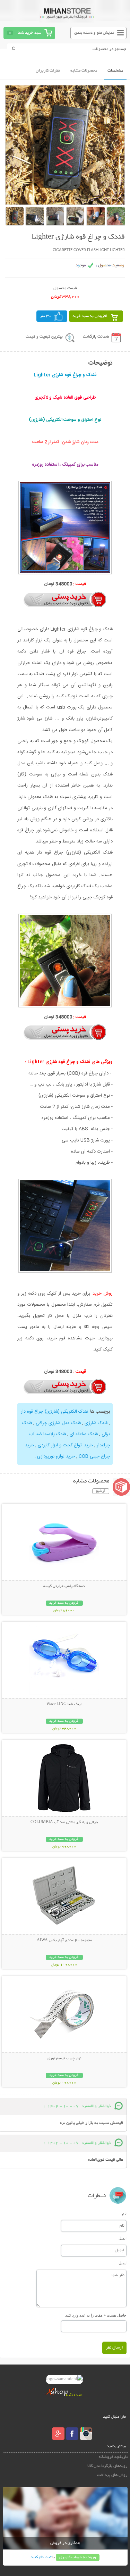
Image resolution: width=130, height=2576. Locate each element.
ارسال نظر (114, 2348)
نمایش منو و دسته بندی (94, 33)
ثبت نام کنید (41, 2557)
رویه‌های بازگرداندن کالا (107, 2466)
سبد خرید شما (29, 33)
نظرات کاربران (48, 71)
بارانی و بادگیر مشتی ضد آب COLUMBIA (64, 1822)
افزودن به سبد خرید (90, 316)
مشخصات (115, 71)
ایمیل (123, 2238)
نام (124, 2213)
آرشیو (101, 1491)
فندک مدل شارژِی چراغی (58, 1423)
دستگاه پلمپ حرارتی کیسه (64, 1586)
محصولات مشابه (84, 71)
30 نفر (46, 316)
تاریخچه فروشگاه (113, 2457)
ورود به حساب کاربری (78, 2557)
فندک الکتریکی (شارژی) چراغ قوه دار (54, 1412)
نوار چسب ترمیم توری (64, 2059)
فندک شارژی (95, 1423)
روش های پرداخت (112, 2475)
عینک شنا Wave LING (64, 1704)
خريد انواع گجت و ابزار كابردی (65, 1445)
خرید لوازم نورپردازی (56, 1456)
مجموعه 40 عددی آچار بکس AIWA (64, 1941)
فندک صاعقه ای (83, 1434)
